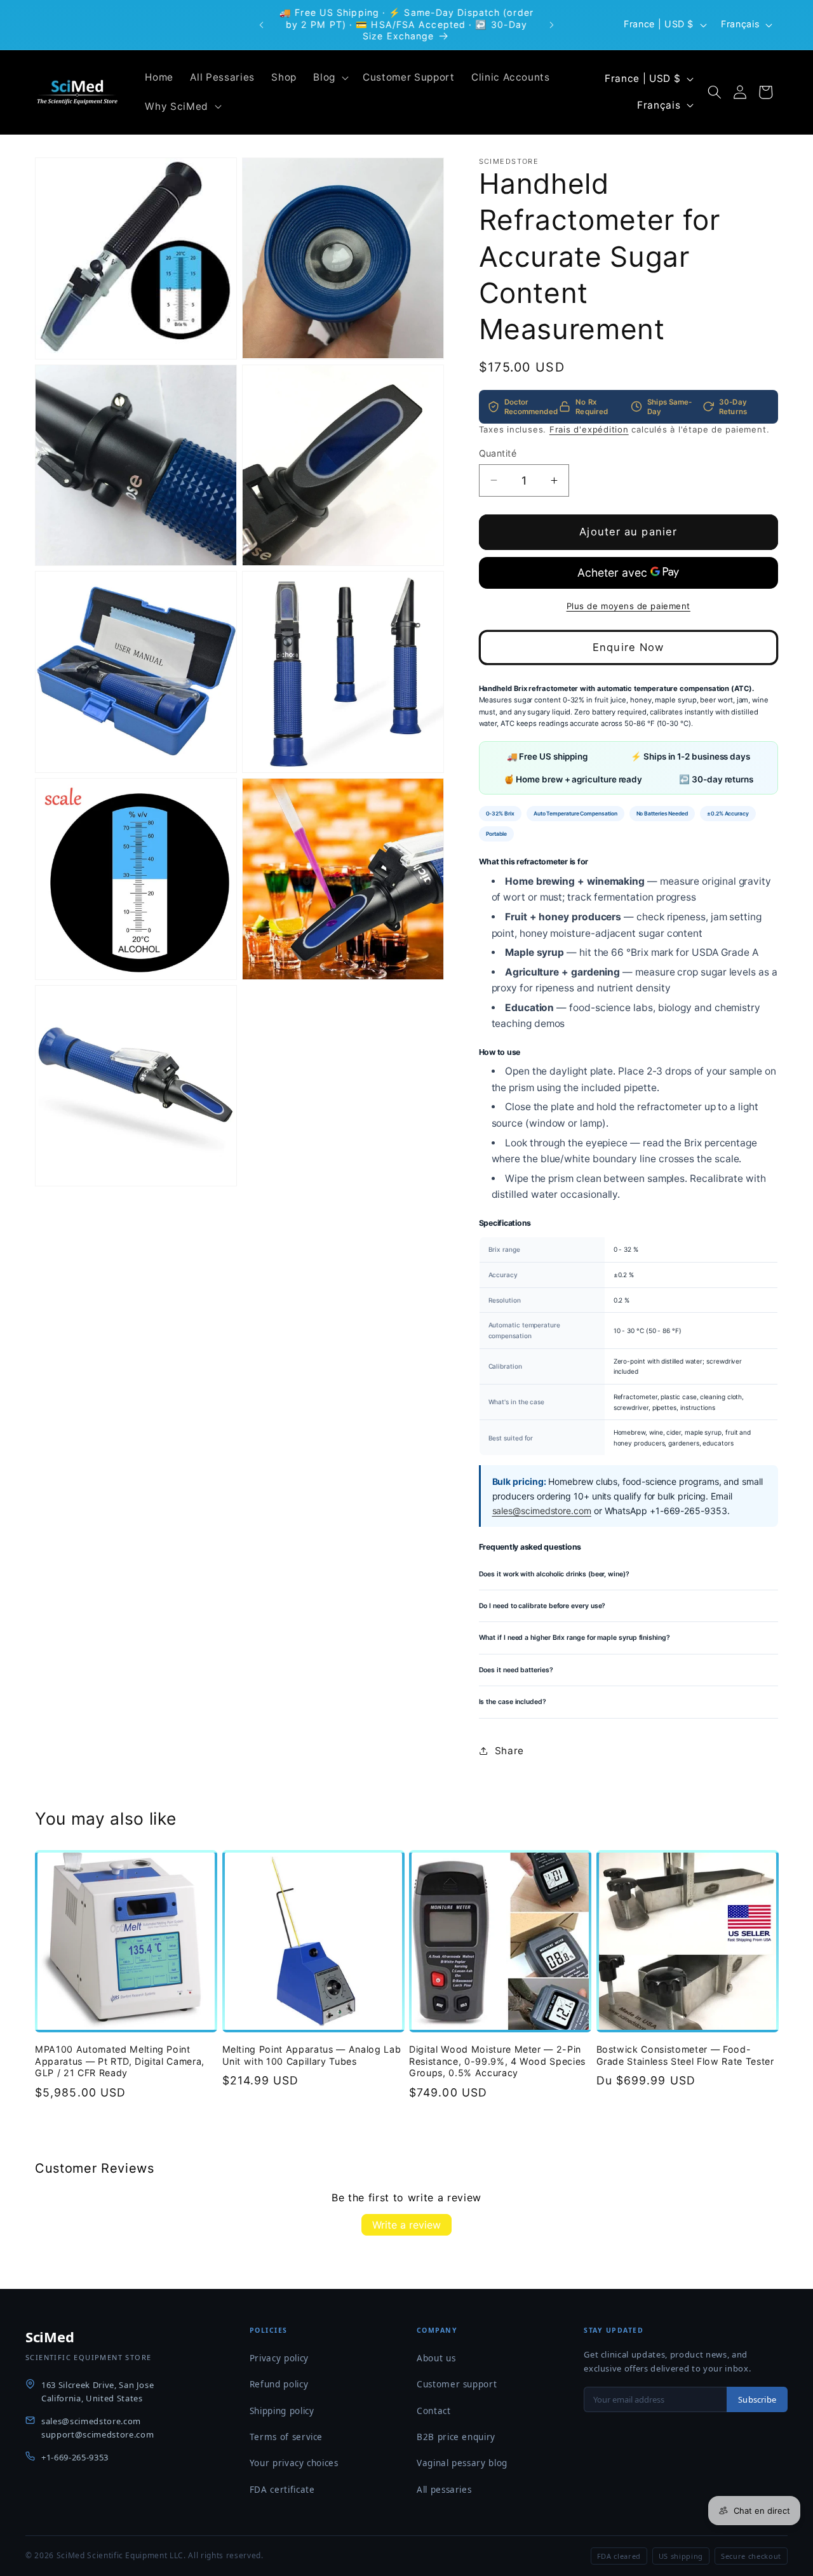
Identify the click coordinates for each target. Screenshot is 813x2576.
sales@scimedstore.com (542, 1511)
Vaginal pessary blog (462, 2463)
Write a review (406, 2225)
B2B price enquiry (456, 2437)
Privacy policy (279, 2358)
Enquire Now (628, 647)
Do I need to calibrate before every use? (542, 1605)
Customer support (457, 2384)
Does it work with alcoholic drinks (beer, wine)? (554, 1573)
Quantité (498, 453)
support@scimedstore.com (97, 2434)
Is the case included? (513, 1702)
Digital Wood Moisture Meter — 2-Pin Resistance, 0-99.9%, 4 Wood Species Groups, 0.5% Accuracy (497, 2061)
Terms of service (286, 2437)
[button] (330, 77)
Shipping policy (282, 2411)
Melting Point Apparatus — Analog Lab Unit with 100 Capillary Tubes (312, 2055)
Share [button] (509, 1751)
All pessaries (444, 2490)
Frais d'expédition (589, 429)
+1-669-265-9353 (75, 2457)
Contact (434, 2411)
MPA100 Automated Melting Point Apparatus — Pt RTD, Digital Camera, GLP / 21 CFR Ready (120, 2061)
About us (436, 2358)
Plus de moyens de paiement (628, 605)
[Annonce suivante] (552, 25)
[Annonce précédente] (262, 25)
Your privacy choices (294, 2463)
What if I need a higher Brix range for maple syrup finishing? (574, 1638)
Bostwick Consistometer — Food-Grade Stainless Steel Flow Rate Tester (685, 2055)
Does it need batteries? (516, 1669)
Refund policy (279, 2384)
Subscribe (757, 2399)
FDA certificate (282, 2490)
